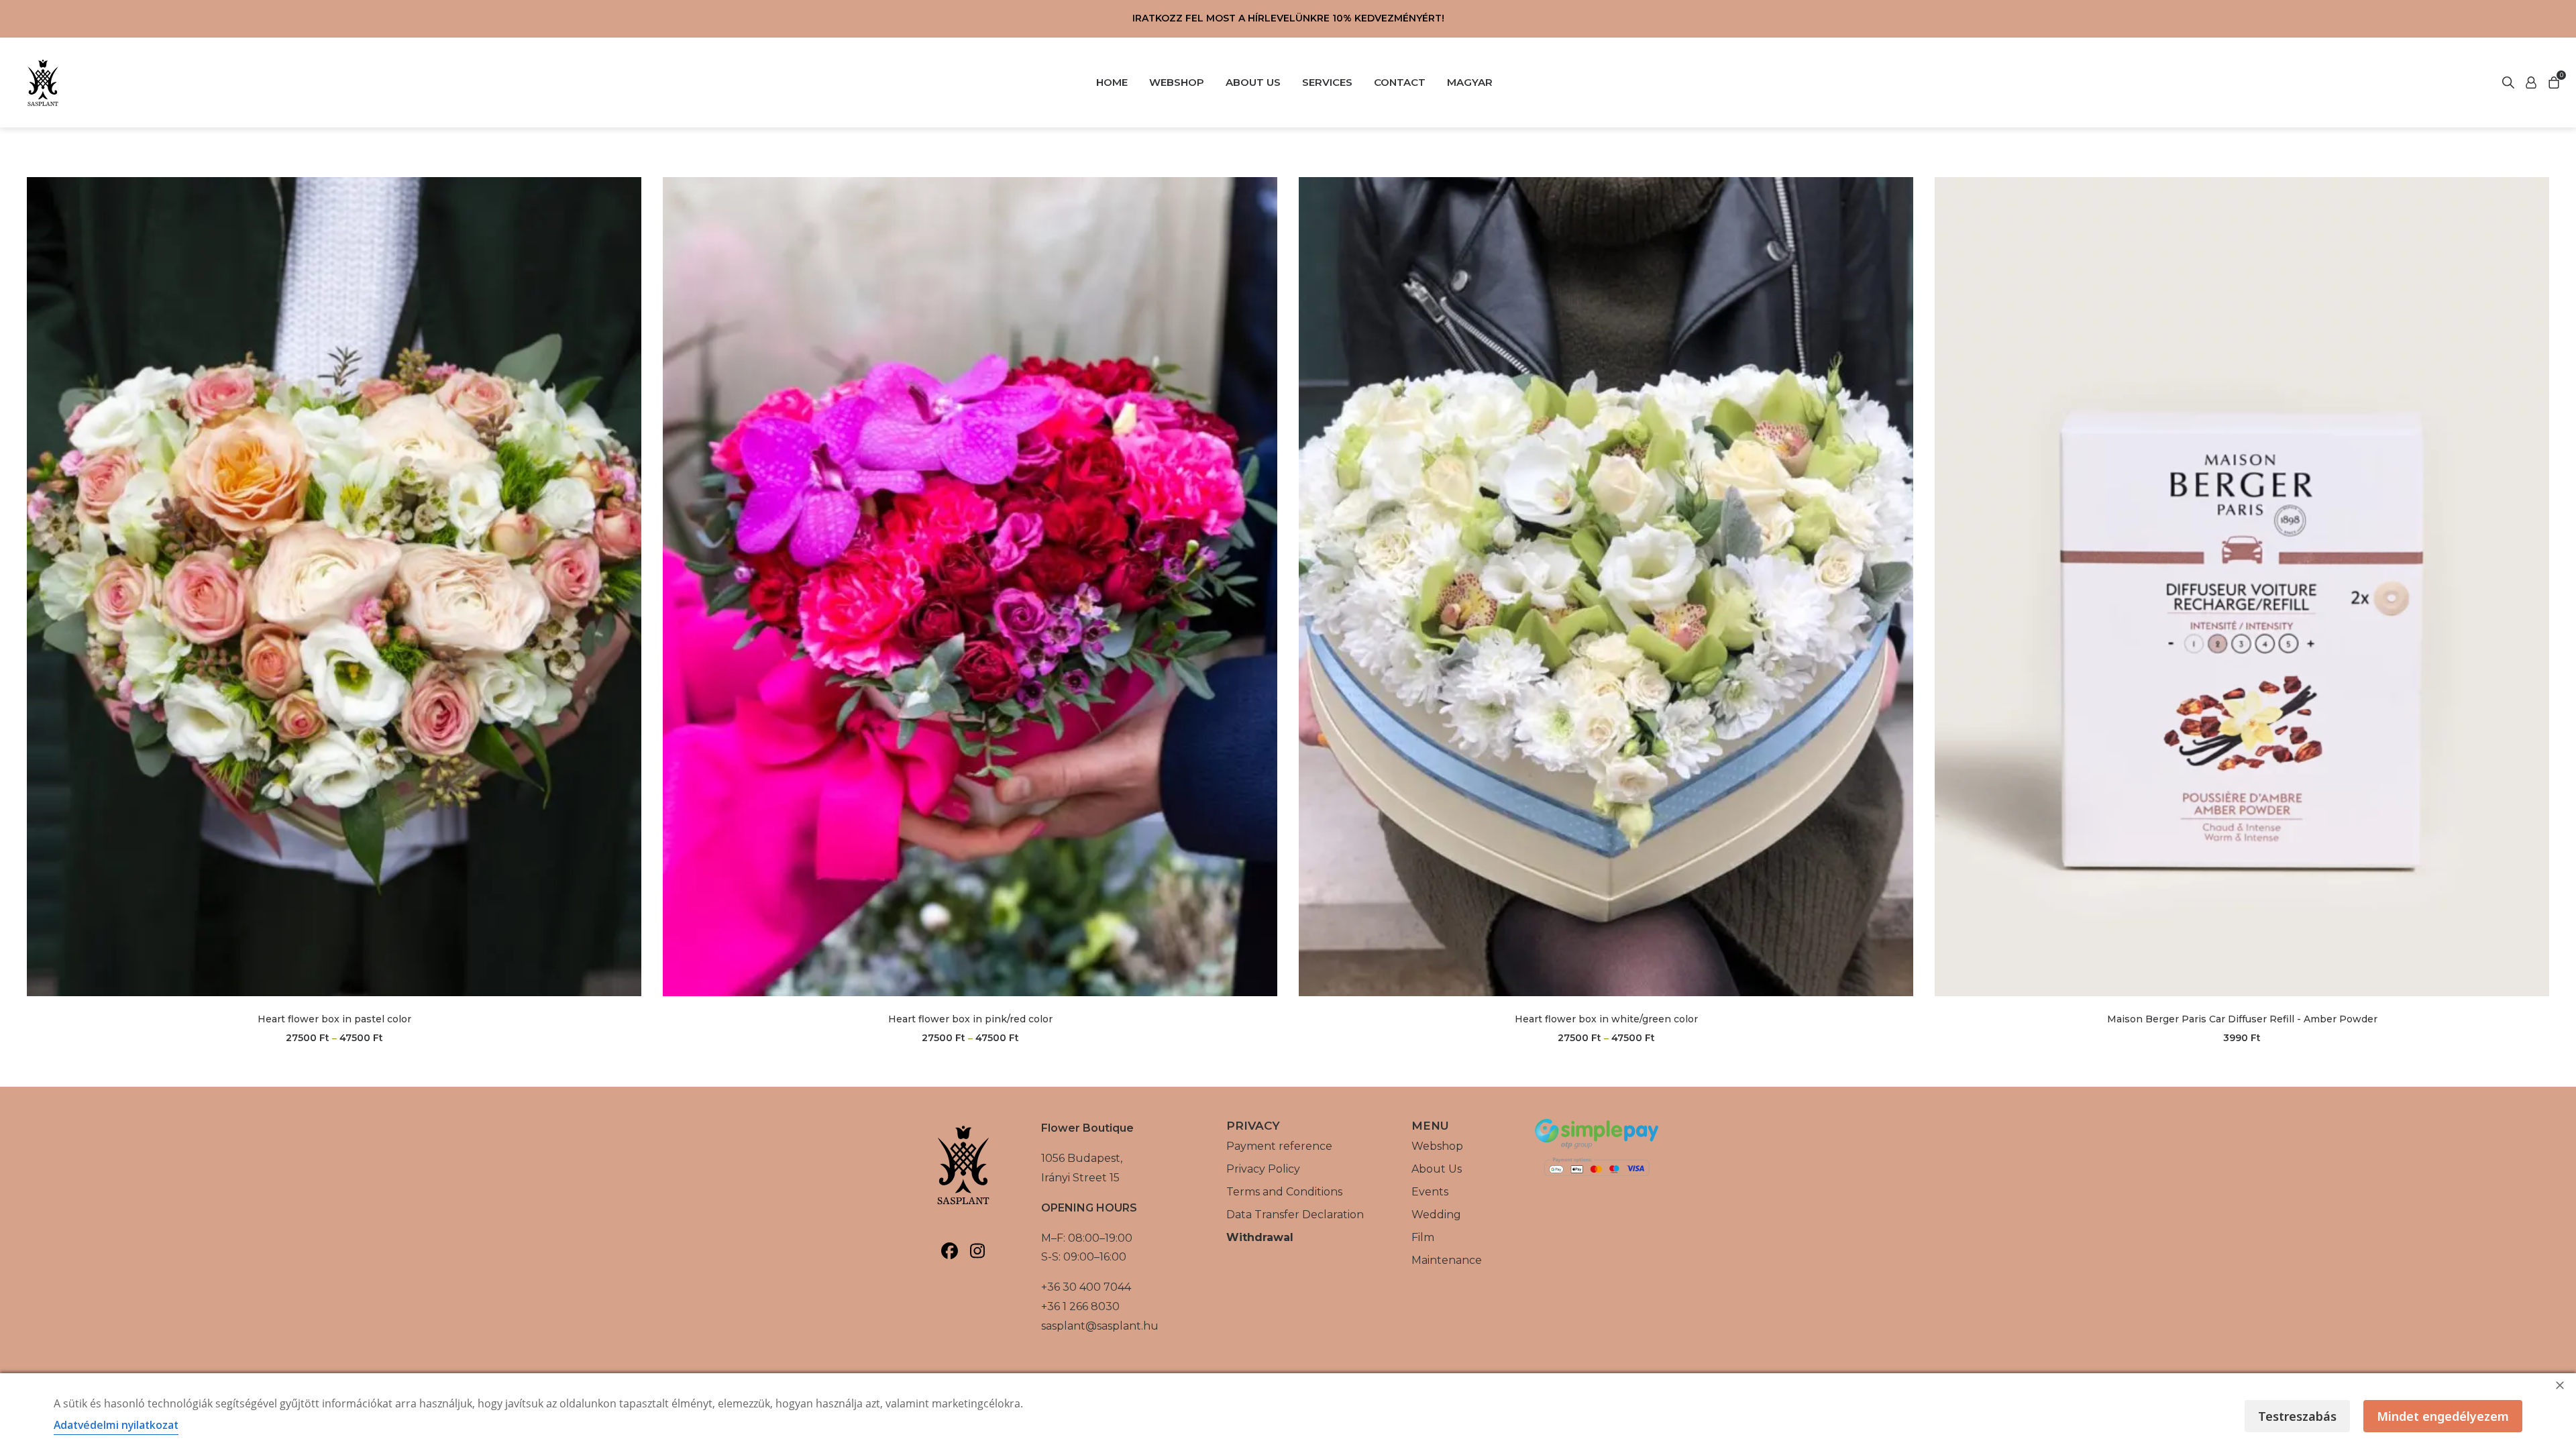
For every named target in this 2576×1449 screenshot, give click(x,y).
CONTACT (1400, 82)
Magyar (1470, 82)
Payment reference (1279, 1146)
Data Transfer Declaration (1295, 1215)
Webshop (1437, 1146)
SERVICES (1327, 82)
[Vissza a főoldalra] (43, 83)
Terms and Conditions (1284, 1192)
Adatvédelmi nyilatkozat (116, 1425)
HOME (1112, 82)
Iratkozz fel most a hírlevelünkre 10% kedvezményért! (1288, 18)
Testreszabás (2297, 1416)
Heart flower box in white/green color (1606, 1019)
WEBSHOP (1177, 82)
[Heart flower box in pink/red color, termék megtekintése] (970, 587)
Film (1423, 1237)
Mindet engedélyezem (2443, 1416)
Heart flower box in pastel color (334, 1019)
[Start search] (2531, 83)
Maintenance (1447, 1260)
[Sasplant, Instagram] (977, 1251)
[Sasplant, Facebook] (950, 1251)
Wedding (1436, 1215)
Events (1430, 1192)
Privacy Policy (1263, 1169)
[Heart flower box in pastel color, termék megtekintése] (334, 587)
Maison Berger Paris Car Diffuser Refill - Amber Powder (2242, 1019)
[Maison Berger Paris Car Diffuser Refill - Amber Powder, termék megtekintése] (2242, 587)
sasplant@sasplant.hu (1100, 1326)
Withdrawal (1260, 1237)
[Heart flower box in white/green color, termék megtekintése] (1606, 587)
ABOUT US (1253, 82)
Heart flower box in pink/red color (970, 1019)
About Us (1437, 1169)
